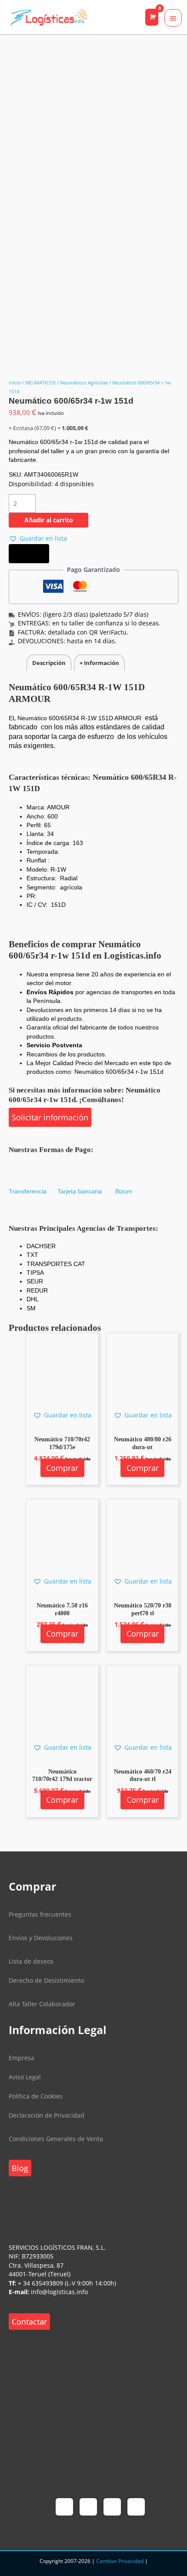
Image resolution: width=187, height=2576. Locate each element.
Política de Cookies (36, 2096)
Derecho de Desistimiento (46, 1980)
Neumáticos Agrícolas (84, 383)
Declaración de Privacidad (47, 2115)
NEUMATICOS (40, 383)
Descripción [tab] (49, 663)
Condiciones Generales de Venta (56, 2139)
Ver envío (29, 554)
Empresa (22, 2058)
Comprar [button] (62, 1468)
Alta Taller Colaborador (42, 2004)
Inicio (15, 383)
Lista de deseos (31, 1961)
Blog (20, 2168)
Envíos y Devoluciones (41, 1938)
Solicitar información (50, 1117)
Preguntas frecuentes (40, 1914)
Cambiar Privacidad (120, 2561)
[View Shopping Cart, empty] (152, 17)
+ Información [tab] (99, 663)
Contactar (29, 2322)
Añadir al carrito (49, 520)
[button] (38, 539)
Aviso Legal (25, 2077)
